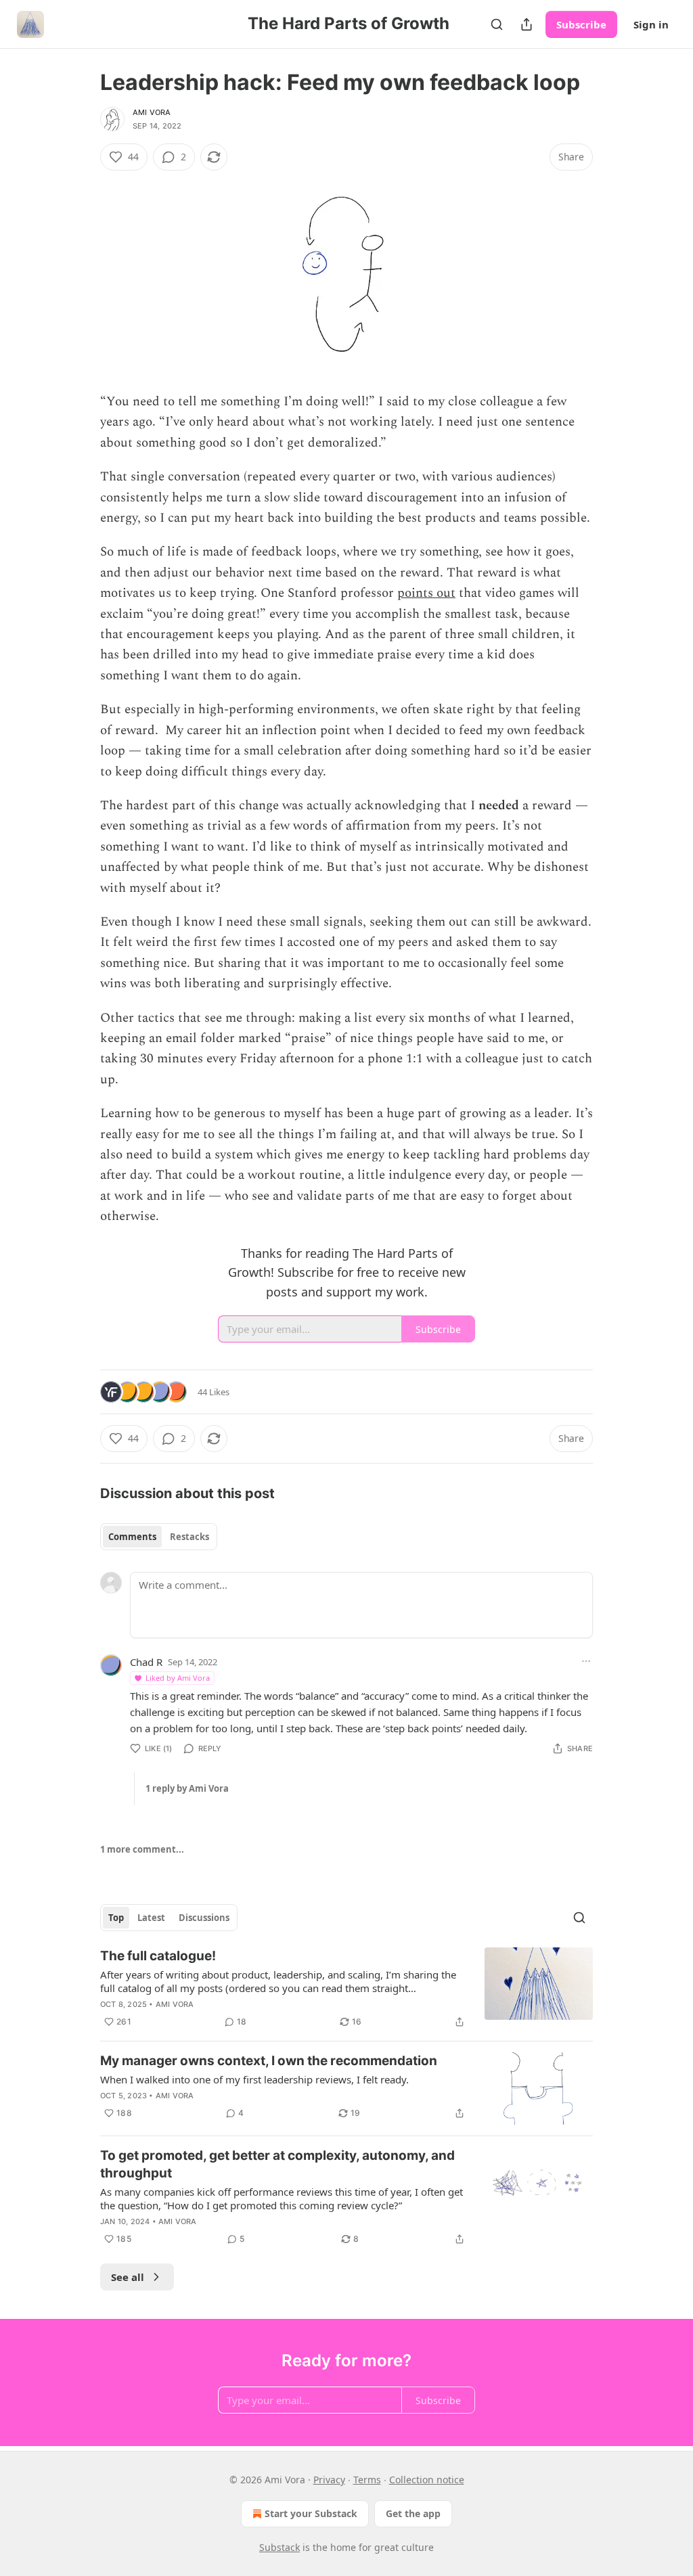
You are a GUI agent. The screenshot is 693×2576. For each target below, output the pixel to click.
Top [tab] (116, 1918)
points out (426, 593)
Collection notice (427, 2480)
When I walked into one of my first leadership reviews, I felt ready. (254, 2079)
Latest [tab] (151, 1918)
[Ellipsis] (586, 1661)
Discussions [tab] (204, 1918)
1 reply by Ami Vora (187, 1788)
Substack (280, 2547)
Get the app (413, 2513)
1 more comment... (142, 1849)
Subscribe (581, 24)
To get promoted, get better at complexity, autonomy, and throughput (277, 2164)
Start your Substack (311, 2513)
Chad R (146, 1662)
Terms (367, 2480)
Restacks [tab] (189, 1537)
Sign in (651, 24)
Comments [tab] (132, 1537)
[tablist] (159, 1537)
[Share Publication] (527, 24)
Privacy (329, 2480)
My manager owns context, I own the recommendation (269, 2061)
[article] (346, 1989)
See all (128, 2277)
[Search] (497, 24)
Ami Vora (152, 112)
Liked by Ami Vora (178, 1678)
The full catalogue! (158, 1956)
